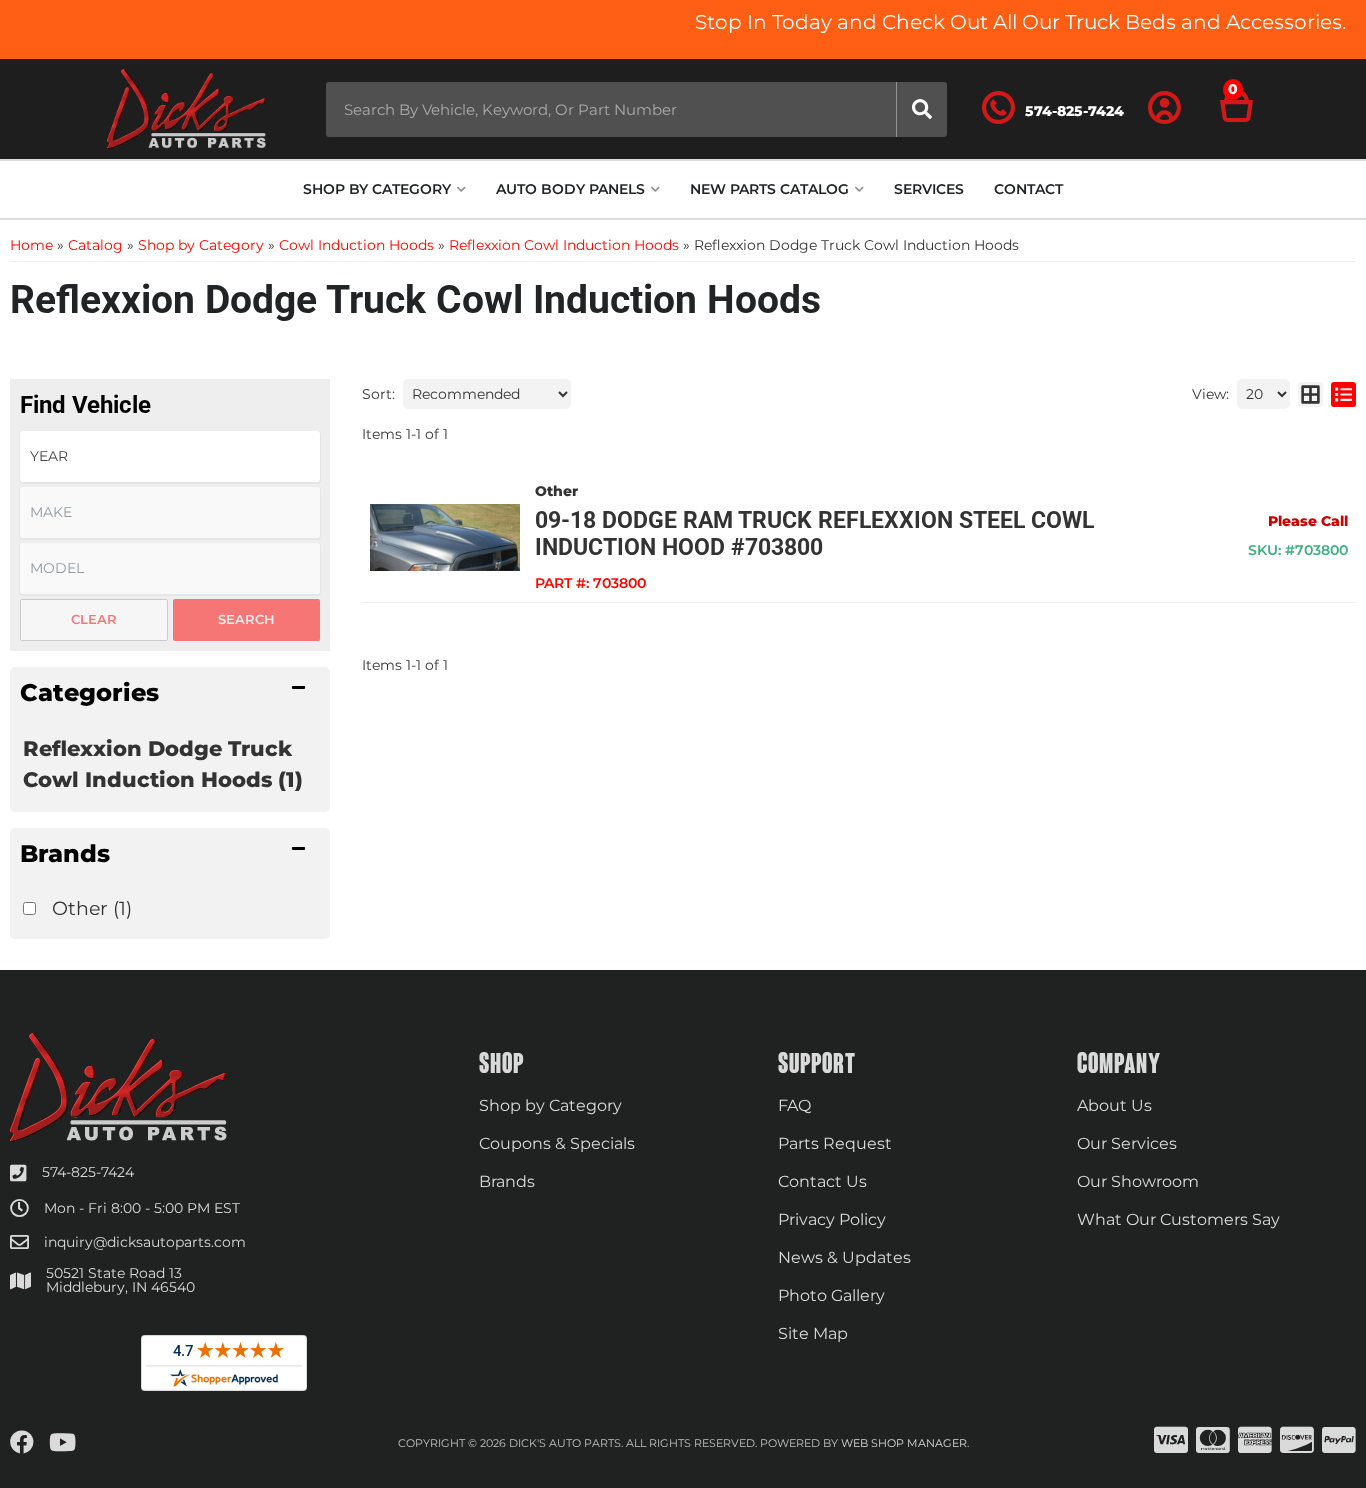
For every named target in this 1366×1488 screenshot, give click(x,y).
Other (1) (92, 908)
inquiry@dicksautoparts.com (145, 1242)
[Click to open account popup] (1165, 109)
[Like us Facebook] (22, 1443)
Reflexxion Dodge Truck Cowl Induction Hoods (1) (163, 764)
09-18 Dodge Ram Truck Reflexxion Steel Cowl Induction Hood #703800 (814, 534)
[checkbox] (29, 908)
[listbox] (170, 456)
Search (246, 619)
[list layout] (1343, 394)
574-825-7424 (88, 1172)
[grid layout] (1310, 394)
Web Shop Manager (904, 1443)
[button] (636, 109)
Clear (94, 619)
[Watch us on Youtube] (62, 1443)
